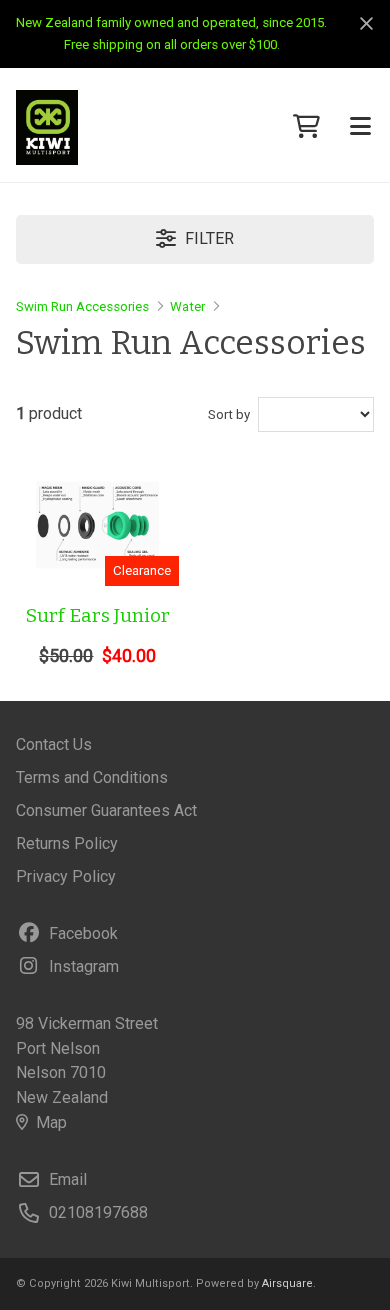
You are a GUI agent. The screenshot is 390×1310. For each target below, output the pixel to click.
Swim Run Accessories (82, 306)
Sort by (229, 414)
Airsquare (287, 1283)
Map (51, 1122)
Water (187, 306)
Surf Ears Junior (98, 615)
